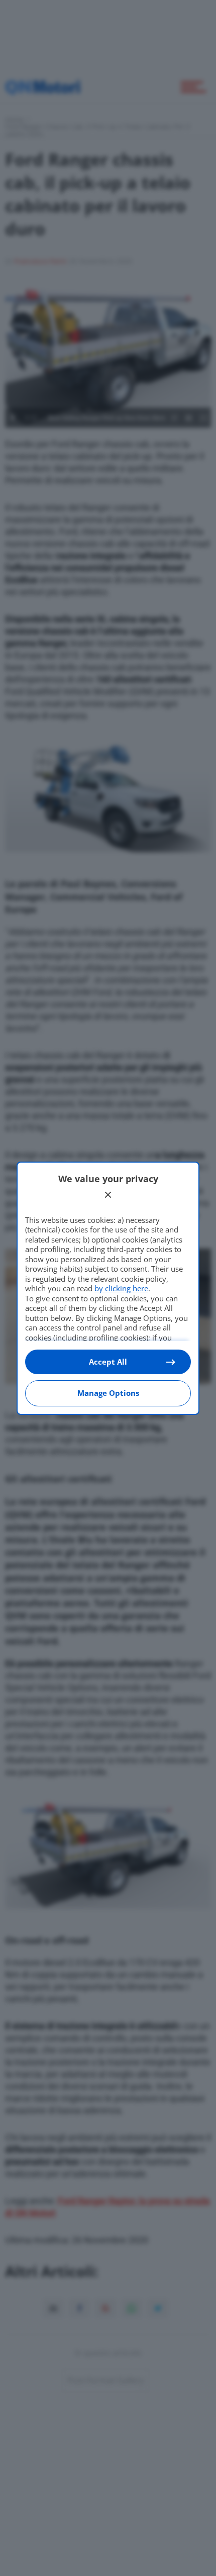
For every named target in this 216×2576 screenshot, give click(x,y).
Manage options (108, 1393)
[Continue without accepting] (108, 1195)
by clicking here (121, 1288)
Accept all (108, 1362)
